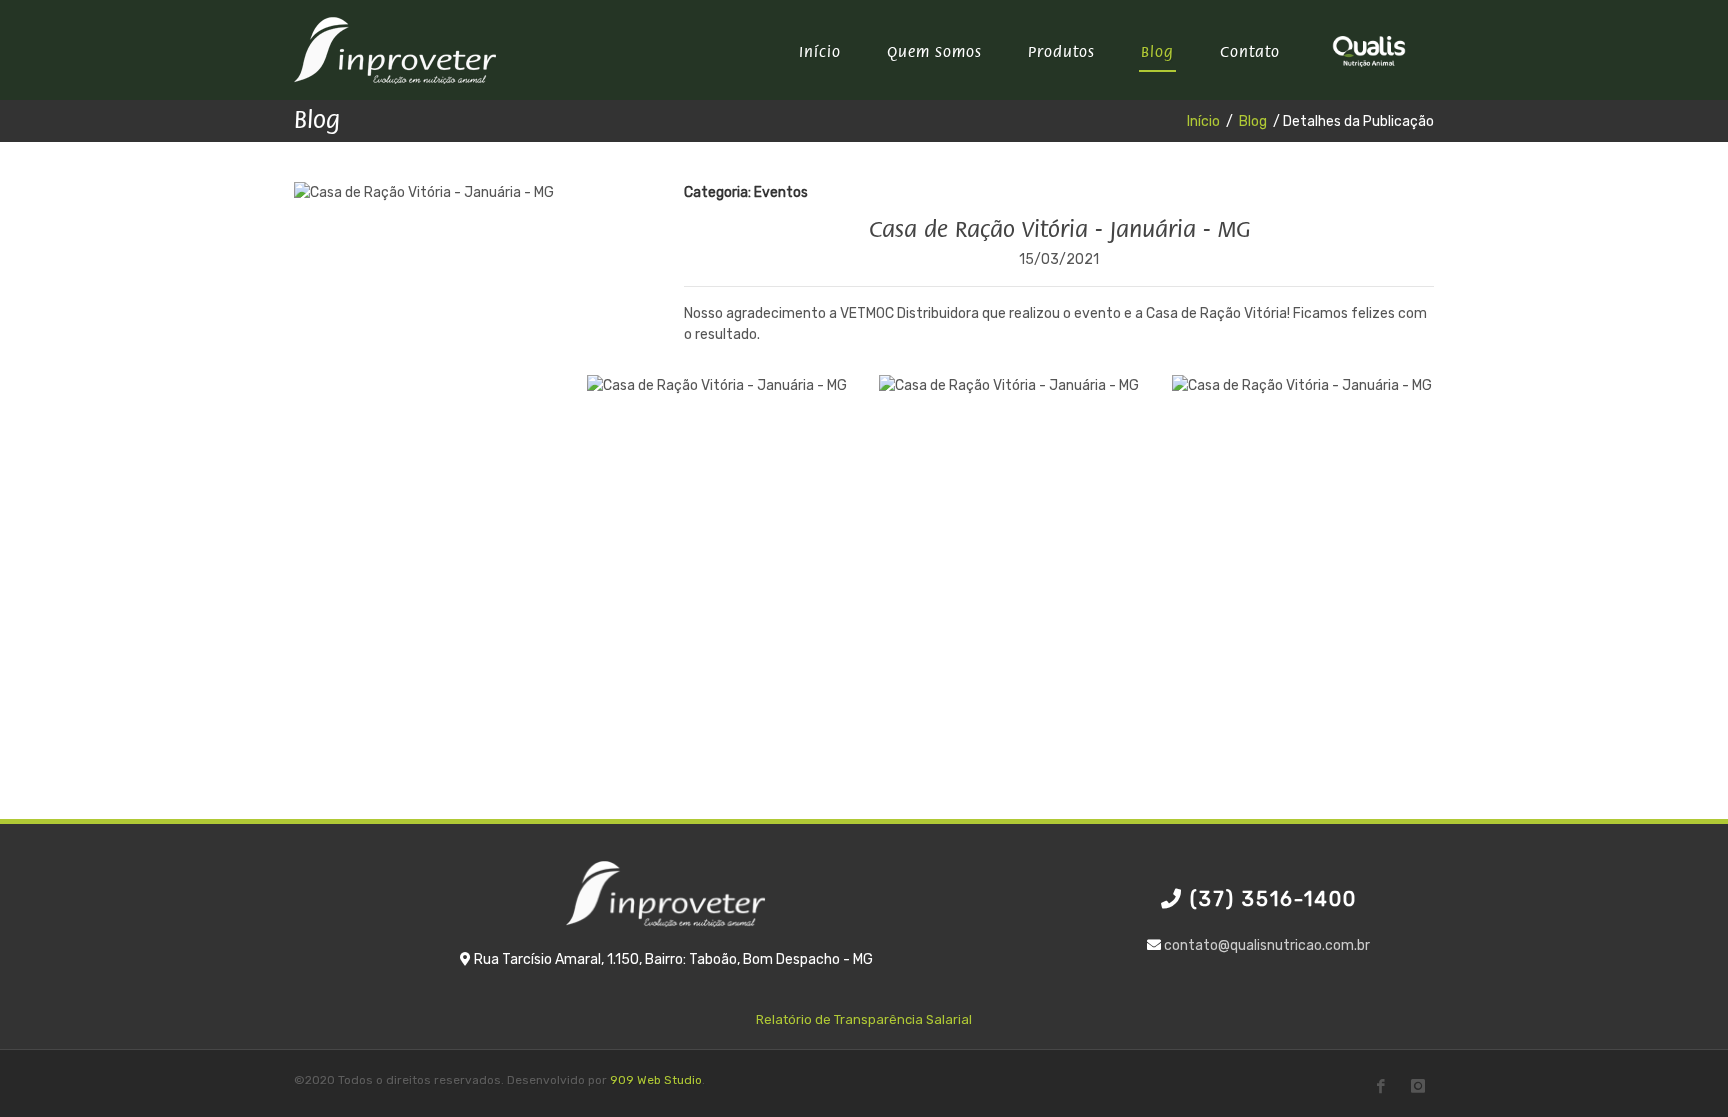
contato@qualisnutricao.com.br (1267, 945)
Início (1203, 121)
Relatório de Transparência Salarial (864, 1019)
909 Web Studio (656, 1080)
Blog (1253, 121)
